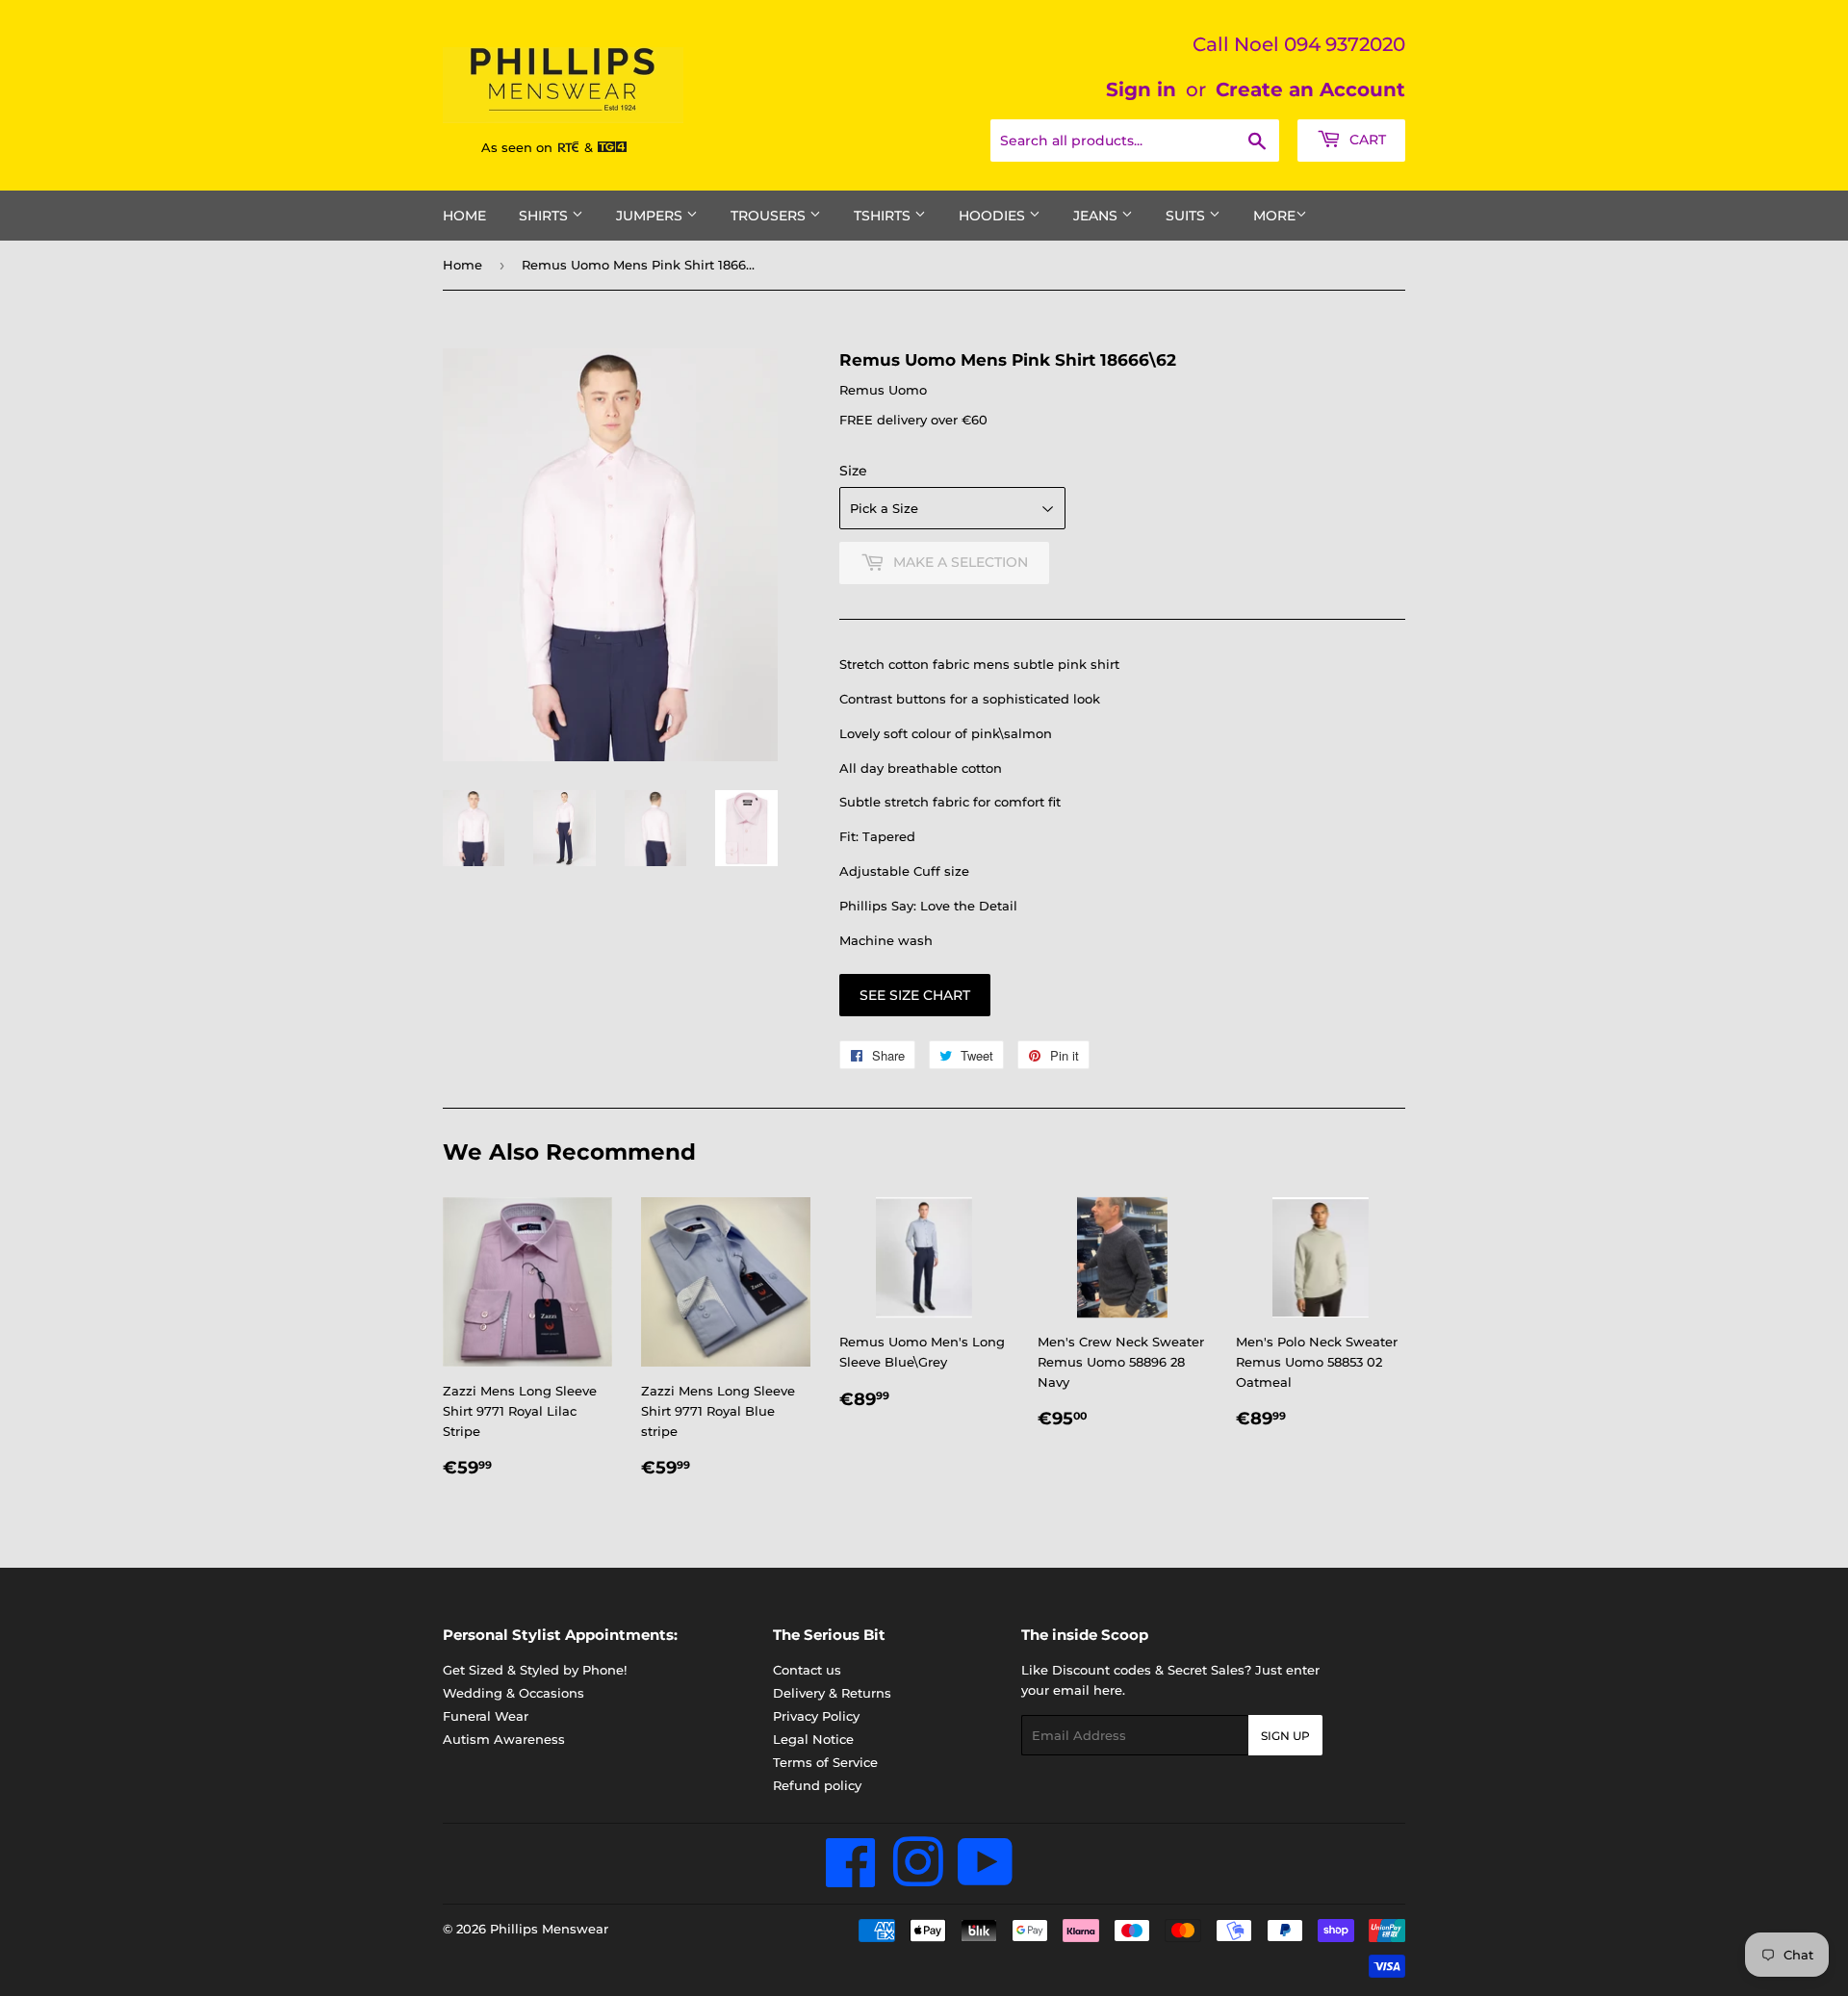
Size (853, 471)
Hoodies (994, 216)
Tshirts (884, 216)
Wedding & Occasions (513, 1693)
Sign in (1141, 90)
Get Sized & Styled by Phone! (535, 1670)
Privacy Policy (816, 1716)
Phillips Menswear (549, 1929)
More (1274, 216)
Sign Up (1285, 1736)
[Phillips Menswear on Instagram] (918, 1879)
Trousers (770, 216)
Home (464, 216)
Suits (1187, 216)
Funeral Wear (486, 1716)
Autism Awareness (504, 1739)
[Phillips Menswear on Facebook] (851, 1879)
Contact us (807, 1670)
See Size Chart (915, 995)
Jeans (1097, 216)
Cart (1366, 140)
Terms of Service (825, 1762)
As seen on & (539, 147)
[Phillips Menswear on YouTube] (986, 1879)
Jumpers (651, 216)
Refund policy (817, 1785)
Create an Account (1310, 90)
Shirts (545, 216)
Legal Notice (813, 1739)
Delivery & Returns (832, 1693)
